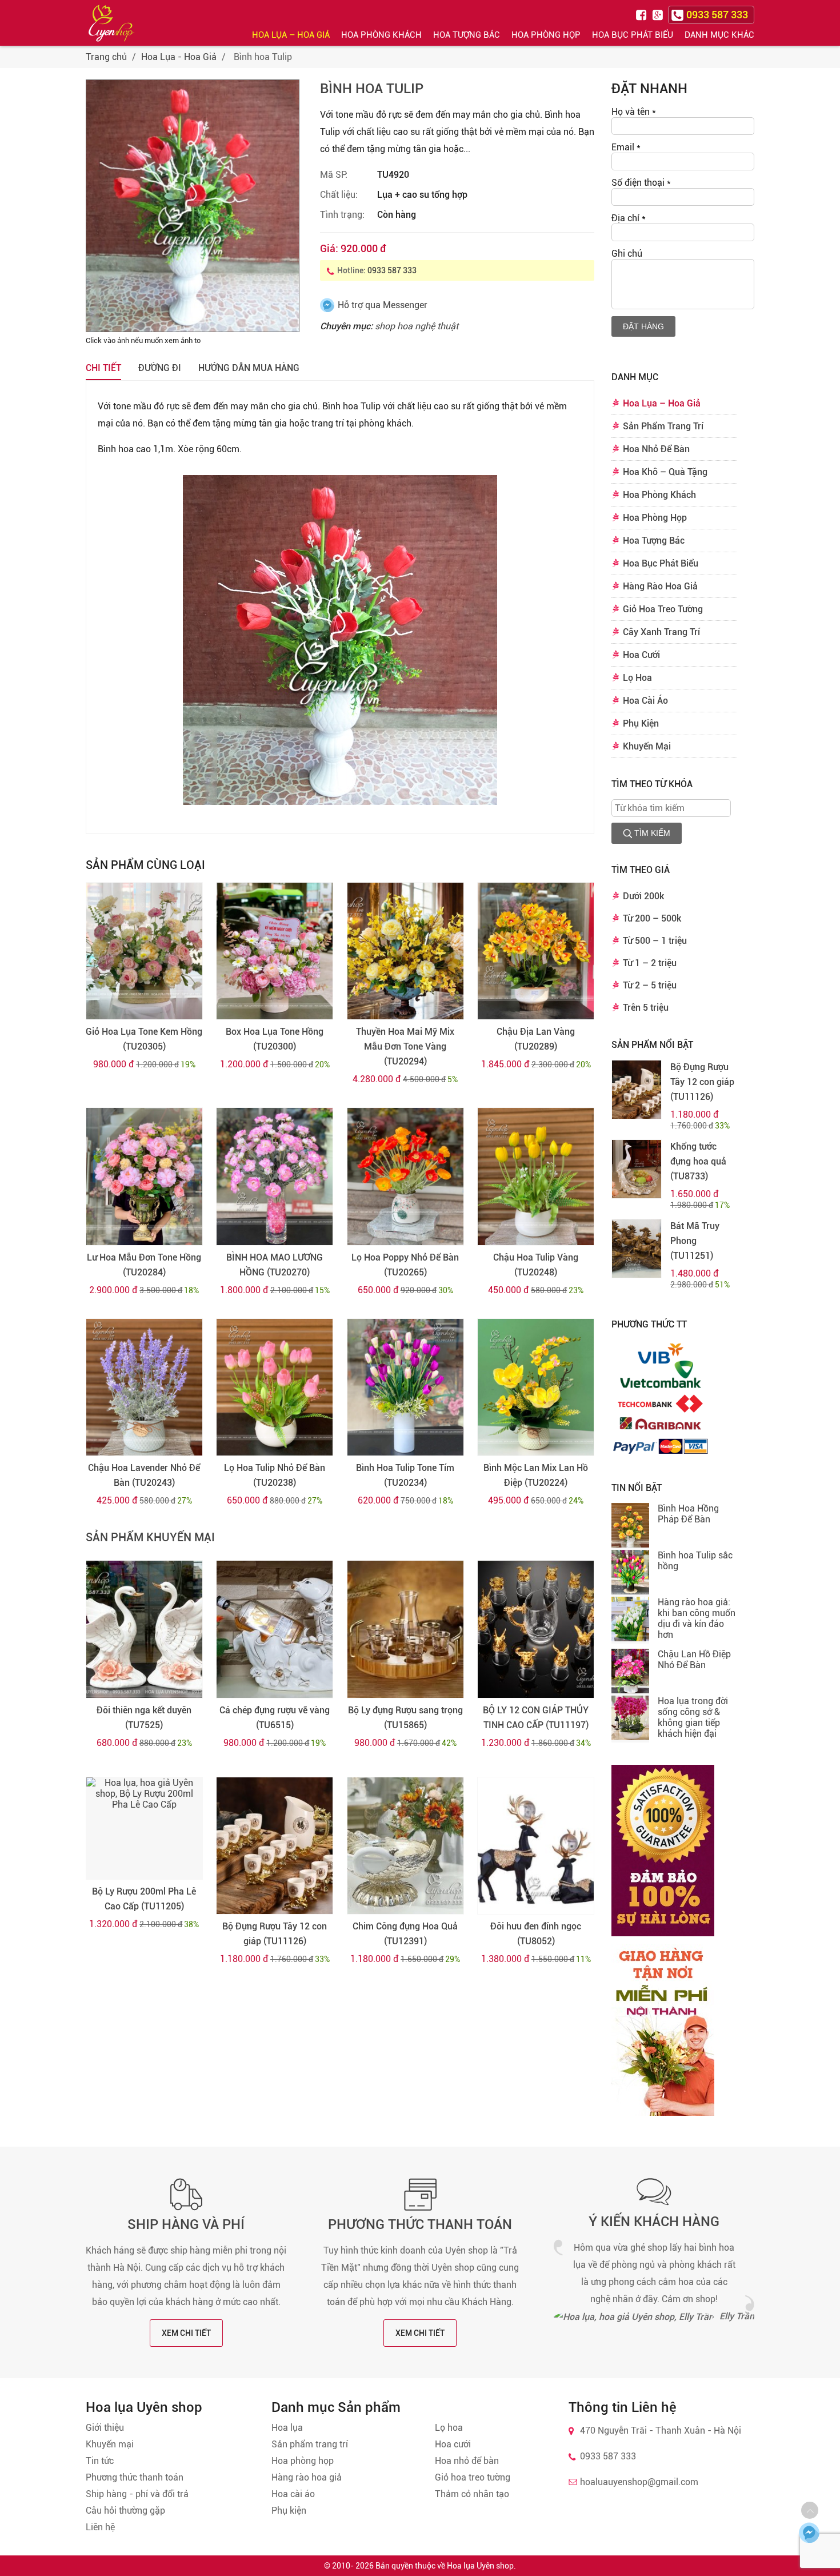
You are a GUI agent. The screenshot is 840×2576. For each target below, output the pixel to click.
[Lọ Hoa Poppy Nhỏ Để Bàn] (405, 1177)
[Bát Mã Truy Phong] (637, 1249)
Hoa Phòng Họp (546, 35)
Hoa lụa (287, 2428)
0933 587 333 (392, 270)
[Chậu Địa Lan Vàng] (536, 951)
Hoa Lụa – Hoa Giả (291, 35)
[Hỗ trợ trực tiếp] (809, 2533)
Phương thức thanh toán (420, 2224)
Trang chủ (106, 57)
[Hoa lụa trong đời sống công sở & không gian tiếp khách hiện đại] (630, 1719)
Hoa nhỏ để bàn (467, 2461)
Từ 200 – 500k (652, 918)
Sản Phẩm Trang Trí (663, 426)
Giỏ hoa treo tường (473, 2477)
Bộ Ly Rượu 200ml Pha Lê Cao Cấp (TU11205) (144, 1899)
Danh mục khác (719, 35)
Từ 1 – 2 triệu (650, 963)
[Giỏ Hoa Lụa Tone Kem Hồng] (144, 951)
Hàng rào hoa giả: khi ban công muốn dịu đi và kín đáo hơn (697, 1618)
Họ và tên (634, 112)
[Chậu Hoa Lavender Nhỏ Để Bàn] (144, 1387)
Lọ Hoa (637, 678)
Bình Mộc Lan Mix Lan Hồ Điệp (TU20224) (536, 1475)
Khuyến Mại (647, 746)
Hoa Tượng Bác (467, 35)
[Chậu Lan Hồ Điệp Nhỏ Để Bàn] (630, 1672)
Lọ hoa (449, 2428)
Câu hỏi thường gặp (125, 2511)
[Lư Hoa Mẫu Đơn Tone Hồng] (144, 1177)
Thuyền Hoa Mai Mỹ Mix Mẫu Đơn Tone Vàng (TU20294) (405, 1046)
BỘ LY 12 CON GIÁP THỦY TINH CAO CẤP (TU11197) (536, 1718)
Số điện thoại (641, 183)
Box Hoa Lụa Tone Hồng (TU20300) (275, 1039)
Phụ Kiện (641, 723)
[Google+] (659, 14)
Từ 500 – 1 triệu (655, 941)
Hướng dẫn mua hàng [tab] (249, 368)
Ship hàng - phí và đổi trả (137, 2494)
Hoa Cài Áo (645, 701)
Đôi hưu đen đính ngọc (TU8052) (536, 1934)
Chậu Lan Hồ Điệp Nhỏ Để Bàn (694, 1660)
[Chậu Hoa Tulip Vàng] (536, 1177)
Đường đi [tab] (160, 368)
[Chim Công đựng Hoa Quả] (405, 1846)
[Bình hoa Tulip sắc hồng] (630, 1573)
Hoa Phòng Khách (381, 35)
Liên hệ (100, 2527)
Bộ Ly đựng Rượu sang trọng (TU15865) (405, 1718)
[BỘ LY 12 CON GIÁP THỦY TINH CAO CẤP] (536, 1629)
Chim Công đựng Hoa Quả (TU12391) (405, 1934)
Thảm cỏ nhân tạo (472, 2494)
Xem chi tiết (186, 2333)
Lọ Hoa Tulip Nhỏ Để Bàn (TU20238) (275, 1475)
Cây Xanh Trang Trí (661, 632)
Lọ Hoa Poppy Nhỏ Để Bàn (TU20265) (405, 1265)
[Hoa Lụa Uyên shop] (111, 23)
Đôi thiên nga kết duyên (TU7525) (144, 1718)
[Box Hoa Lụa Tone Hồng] (275, 951)
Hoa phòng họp (303, 2461)
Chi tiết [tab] (103, 368)
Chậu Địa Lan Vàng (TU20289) (536, 1039)
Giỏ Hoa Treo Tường (663, 609)
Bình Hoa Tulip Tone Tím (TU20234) (405, 1475)
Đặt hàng (643, 326)
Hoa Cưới (641, 655)
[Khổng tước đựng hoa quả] (637, 1169)
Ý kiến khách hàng (654, 2222)
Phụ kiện (289, 2511)
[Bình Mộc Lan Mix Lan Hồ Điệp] (536, 1387)
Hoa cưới (453, 2444)
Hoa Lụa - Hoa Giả (179, 57)
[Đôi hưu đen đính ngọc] (536, 1846)
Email (626, 147)
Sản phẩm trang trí (310, 2444)
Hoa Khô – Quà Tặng (665, 472)
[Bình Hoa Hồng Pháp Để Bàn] (630, 1526)
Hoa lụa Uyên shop (480, 2566)
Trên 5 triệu (646, 1008)
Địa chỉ (629, 218)
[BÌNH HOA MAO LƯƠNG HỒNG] (275, 1177)
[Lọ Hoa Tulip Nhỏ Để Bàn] (275, 1387)
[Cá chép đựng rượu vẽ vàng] (275, 1629)
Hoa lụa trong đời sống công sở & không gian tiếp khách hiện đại (693, 1717)
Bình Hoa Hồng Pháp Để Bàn (688, 1514)
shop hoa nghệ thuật (417, 326)
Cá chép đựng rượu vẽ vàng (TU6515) (275, 1718)
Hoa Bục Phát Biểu (633, 35)
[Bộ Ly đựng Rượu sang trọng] (405, 1629)
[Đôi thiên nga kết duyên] (144, 1629)
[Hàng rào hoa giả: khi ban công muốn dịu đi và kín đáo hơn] (630, 1620)
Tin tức (100, 2461)
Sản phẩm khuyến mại (150, 1537)
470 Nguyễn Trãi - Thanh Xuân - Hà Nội (661, 2431)
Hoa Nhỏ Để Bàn (656, 449)
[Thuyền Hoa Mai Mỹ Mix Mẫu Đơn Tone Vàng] (405, 951)
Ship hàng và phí (186, 2224)
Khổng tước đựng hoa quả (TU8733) (698, 1161)
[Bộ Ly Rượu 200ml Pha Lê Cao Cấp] (144, 1828)
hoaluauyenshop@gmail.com (639, 2482)
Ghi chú (627, 254)
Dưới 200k (643, 896)
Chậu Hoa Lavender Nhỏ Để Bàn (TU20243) (144, 1475)
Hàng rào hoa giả (307, 2477)
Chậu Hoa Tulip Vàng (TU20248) (536, 1265)
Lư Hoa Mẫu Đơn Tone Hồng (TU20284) (144, 1265)
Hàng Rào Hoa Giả (660, 586)
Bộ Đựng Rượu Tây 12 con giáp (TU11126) (275, 1934)
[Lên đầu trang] (810, 2510)
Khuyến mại (110, 2444)
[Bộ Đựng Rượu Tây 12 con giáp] (275, 1846)
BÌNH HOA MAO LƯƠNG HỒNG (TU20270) (275, 1265)
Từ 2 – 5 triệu (650, 985)
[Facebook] (643, 14)
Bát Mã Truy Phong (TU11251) (695, 1241)
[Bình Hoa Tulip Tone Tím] (405, 1387)
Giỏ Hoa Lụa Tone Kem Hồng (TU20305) (144, 1039)
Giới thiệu (105, 2428)
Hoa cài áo (293, 2494)
